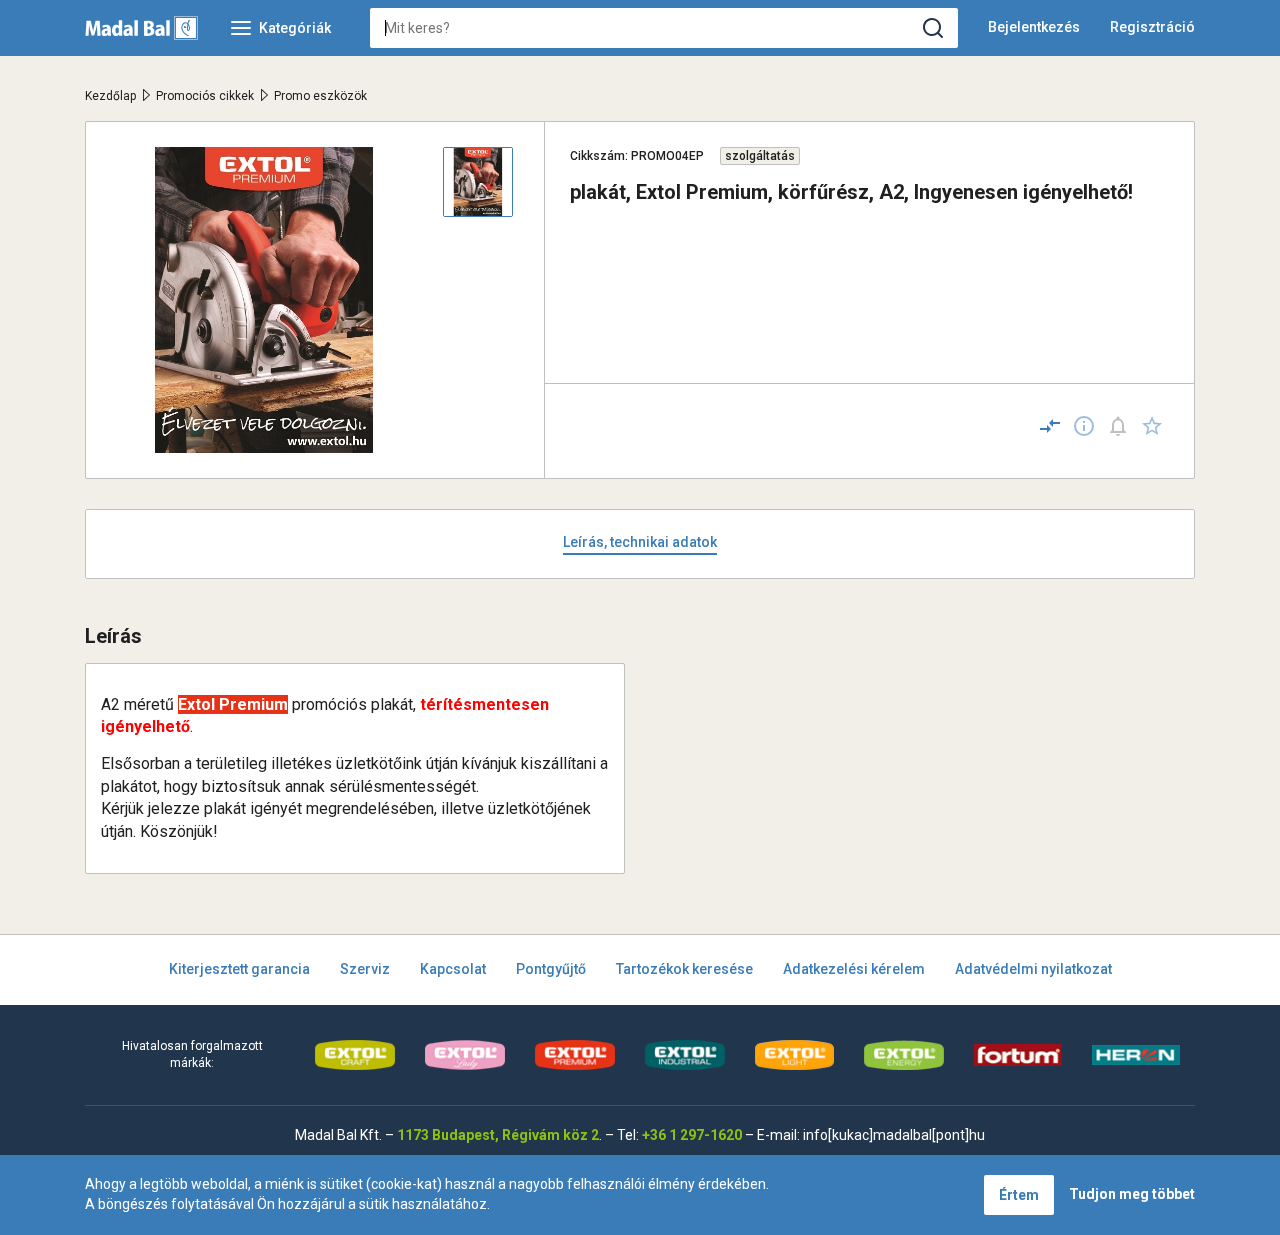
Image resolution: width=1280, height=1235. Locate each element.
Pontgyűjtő (551, 969)
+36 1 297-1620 (692, 1135)
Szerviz (365, 969)
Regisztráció (1152, 27)
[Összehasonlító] (1050, 426)
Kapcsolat (453, 969)
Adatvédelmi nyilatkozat (1033, 969)
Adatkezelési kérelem (854, 969)
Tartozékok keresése (684, 969)
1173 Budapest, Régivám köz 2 (498, 1135)
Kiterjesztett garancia (239, 969)
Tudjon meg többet (1132, 1194)
